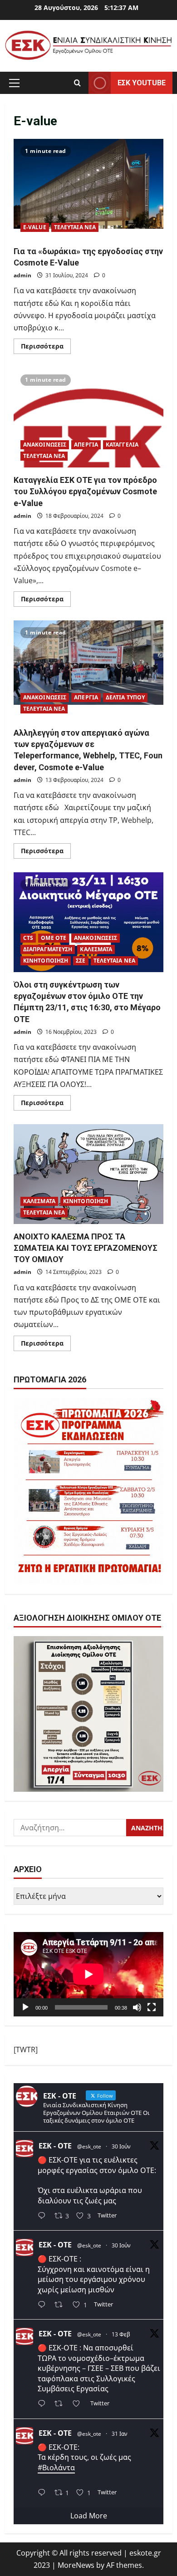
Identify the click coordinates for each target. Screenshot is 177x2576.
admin (22, 275)
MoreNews (76, 2565)
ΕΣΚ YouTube (142, 82)
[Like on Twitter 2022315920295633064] (79, 2404)
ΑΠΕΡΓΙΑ (86, 445)
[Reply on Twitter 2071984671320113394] (44, 2305)
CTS (28, 938)
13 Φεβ (121, 2334)
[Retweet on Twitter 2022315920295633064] (61, 2404)
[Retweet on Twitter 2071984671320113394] (61, 2305)
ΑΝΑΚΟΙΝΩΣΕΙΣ (45, 445)
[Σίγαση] (137, 2007)
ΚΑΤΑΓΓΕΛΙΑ (122, 445)
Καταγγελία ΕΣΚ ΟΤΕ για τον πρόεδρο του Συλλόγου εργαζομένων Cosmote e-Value (88, 418)
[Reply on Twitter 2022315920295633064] (44, 2404)
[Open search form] (77, 83)
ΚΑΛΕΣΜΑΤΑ (96, 949)
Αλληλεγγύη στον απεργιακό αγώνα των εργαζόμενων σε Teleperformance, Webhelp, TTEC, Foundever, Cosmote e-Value (88, 670)
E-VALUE (35, 227)
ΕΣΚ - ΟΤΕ (55, 2146)
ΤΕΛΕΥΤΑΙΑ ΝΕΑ (75, 227)
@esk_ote (89, 2146)
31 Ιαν (120, 2434)
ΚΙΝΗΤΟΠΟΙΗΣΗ (46, 961)
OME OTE (54, 938)
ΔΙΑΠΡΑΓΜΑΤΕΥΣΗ (48, 949)
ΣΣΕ (81, 961)
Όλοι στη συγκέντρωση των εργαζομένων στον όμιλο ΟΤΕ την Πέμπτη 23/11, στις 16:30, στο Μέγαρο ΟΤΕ (88, 922)
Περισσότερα (46, 348)
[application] (88, 1974)
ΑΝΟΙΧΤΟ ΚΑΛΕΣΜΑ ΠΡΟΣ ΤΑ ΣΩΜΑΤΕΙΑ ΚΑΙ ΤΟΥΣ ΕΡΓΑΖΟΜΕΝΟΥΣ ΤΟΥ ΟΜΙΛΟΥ (88, 1174)
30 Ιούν (121, 2146)
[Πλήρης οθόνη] (152, 2007)
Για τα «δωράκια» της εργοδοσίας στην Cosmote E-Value (88, 189)
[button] (14, 83)
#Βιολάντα (56, 2468)
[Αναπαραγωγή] (25, 2007)
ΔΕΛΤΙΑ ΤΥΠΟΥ (125, 697)
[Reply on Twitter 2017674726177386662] (44, 2493)
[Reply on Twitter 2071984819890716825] (44, 2216)
